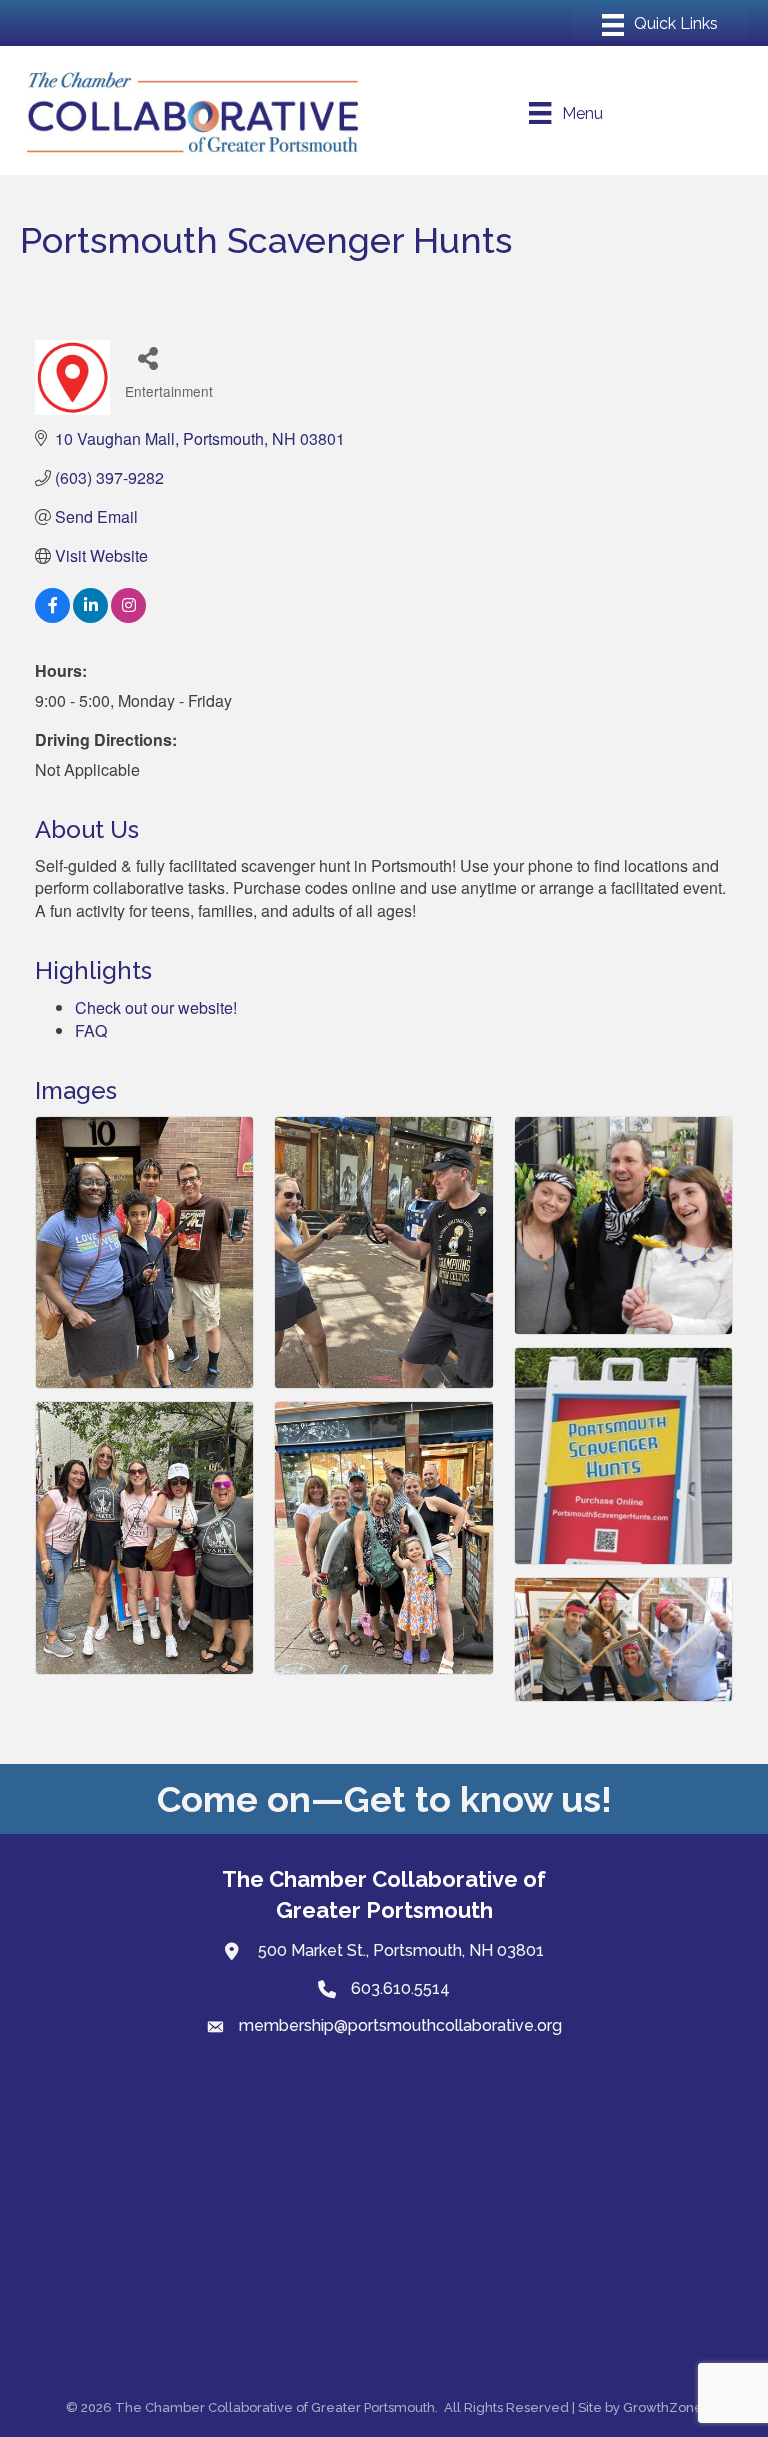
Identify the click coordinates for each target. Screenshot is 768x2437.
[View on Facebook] (52, 616)
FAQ (91, 1030)
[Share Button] (147, 357)
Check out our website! (156, 1007)
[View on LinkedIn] (90, 616)
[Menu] (660, 25)
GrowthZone (663, 2407)
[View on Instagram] (128, 616)
